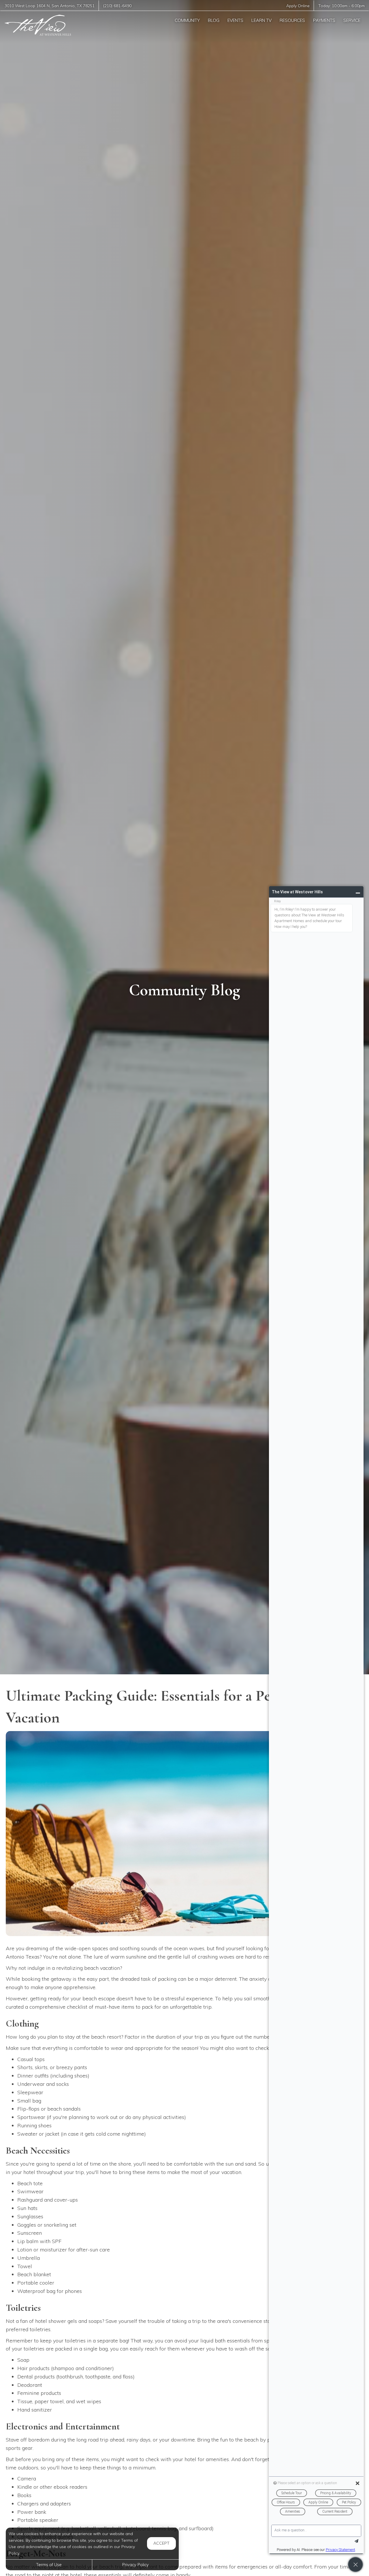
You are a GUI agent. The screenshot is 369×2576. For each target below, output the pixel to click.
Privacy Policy (135, 2565)
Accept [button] (161, 2543)
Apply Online (298, 6)
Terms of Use (49, 2565)
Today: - (341, 6)
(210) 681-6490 (117, 6)
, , (50, 6)
